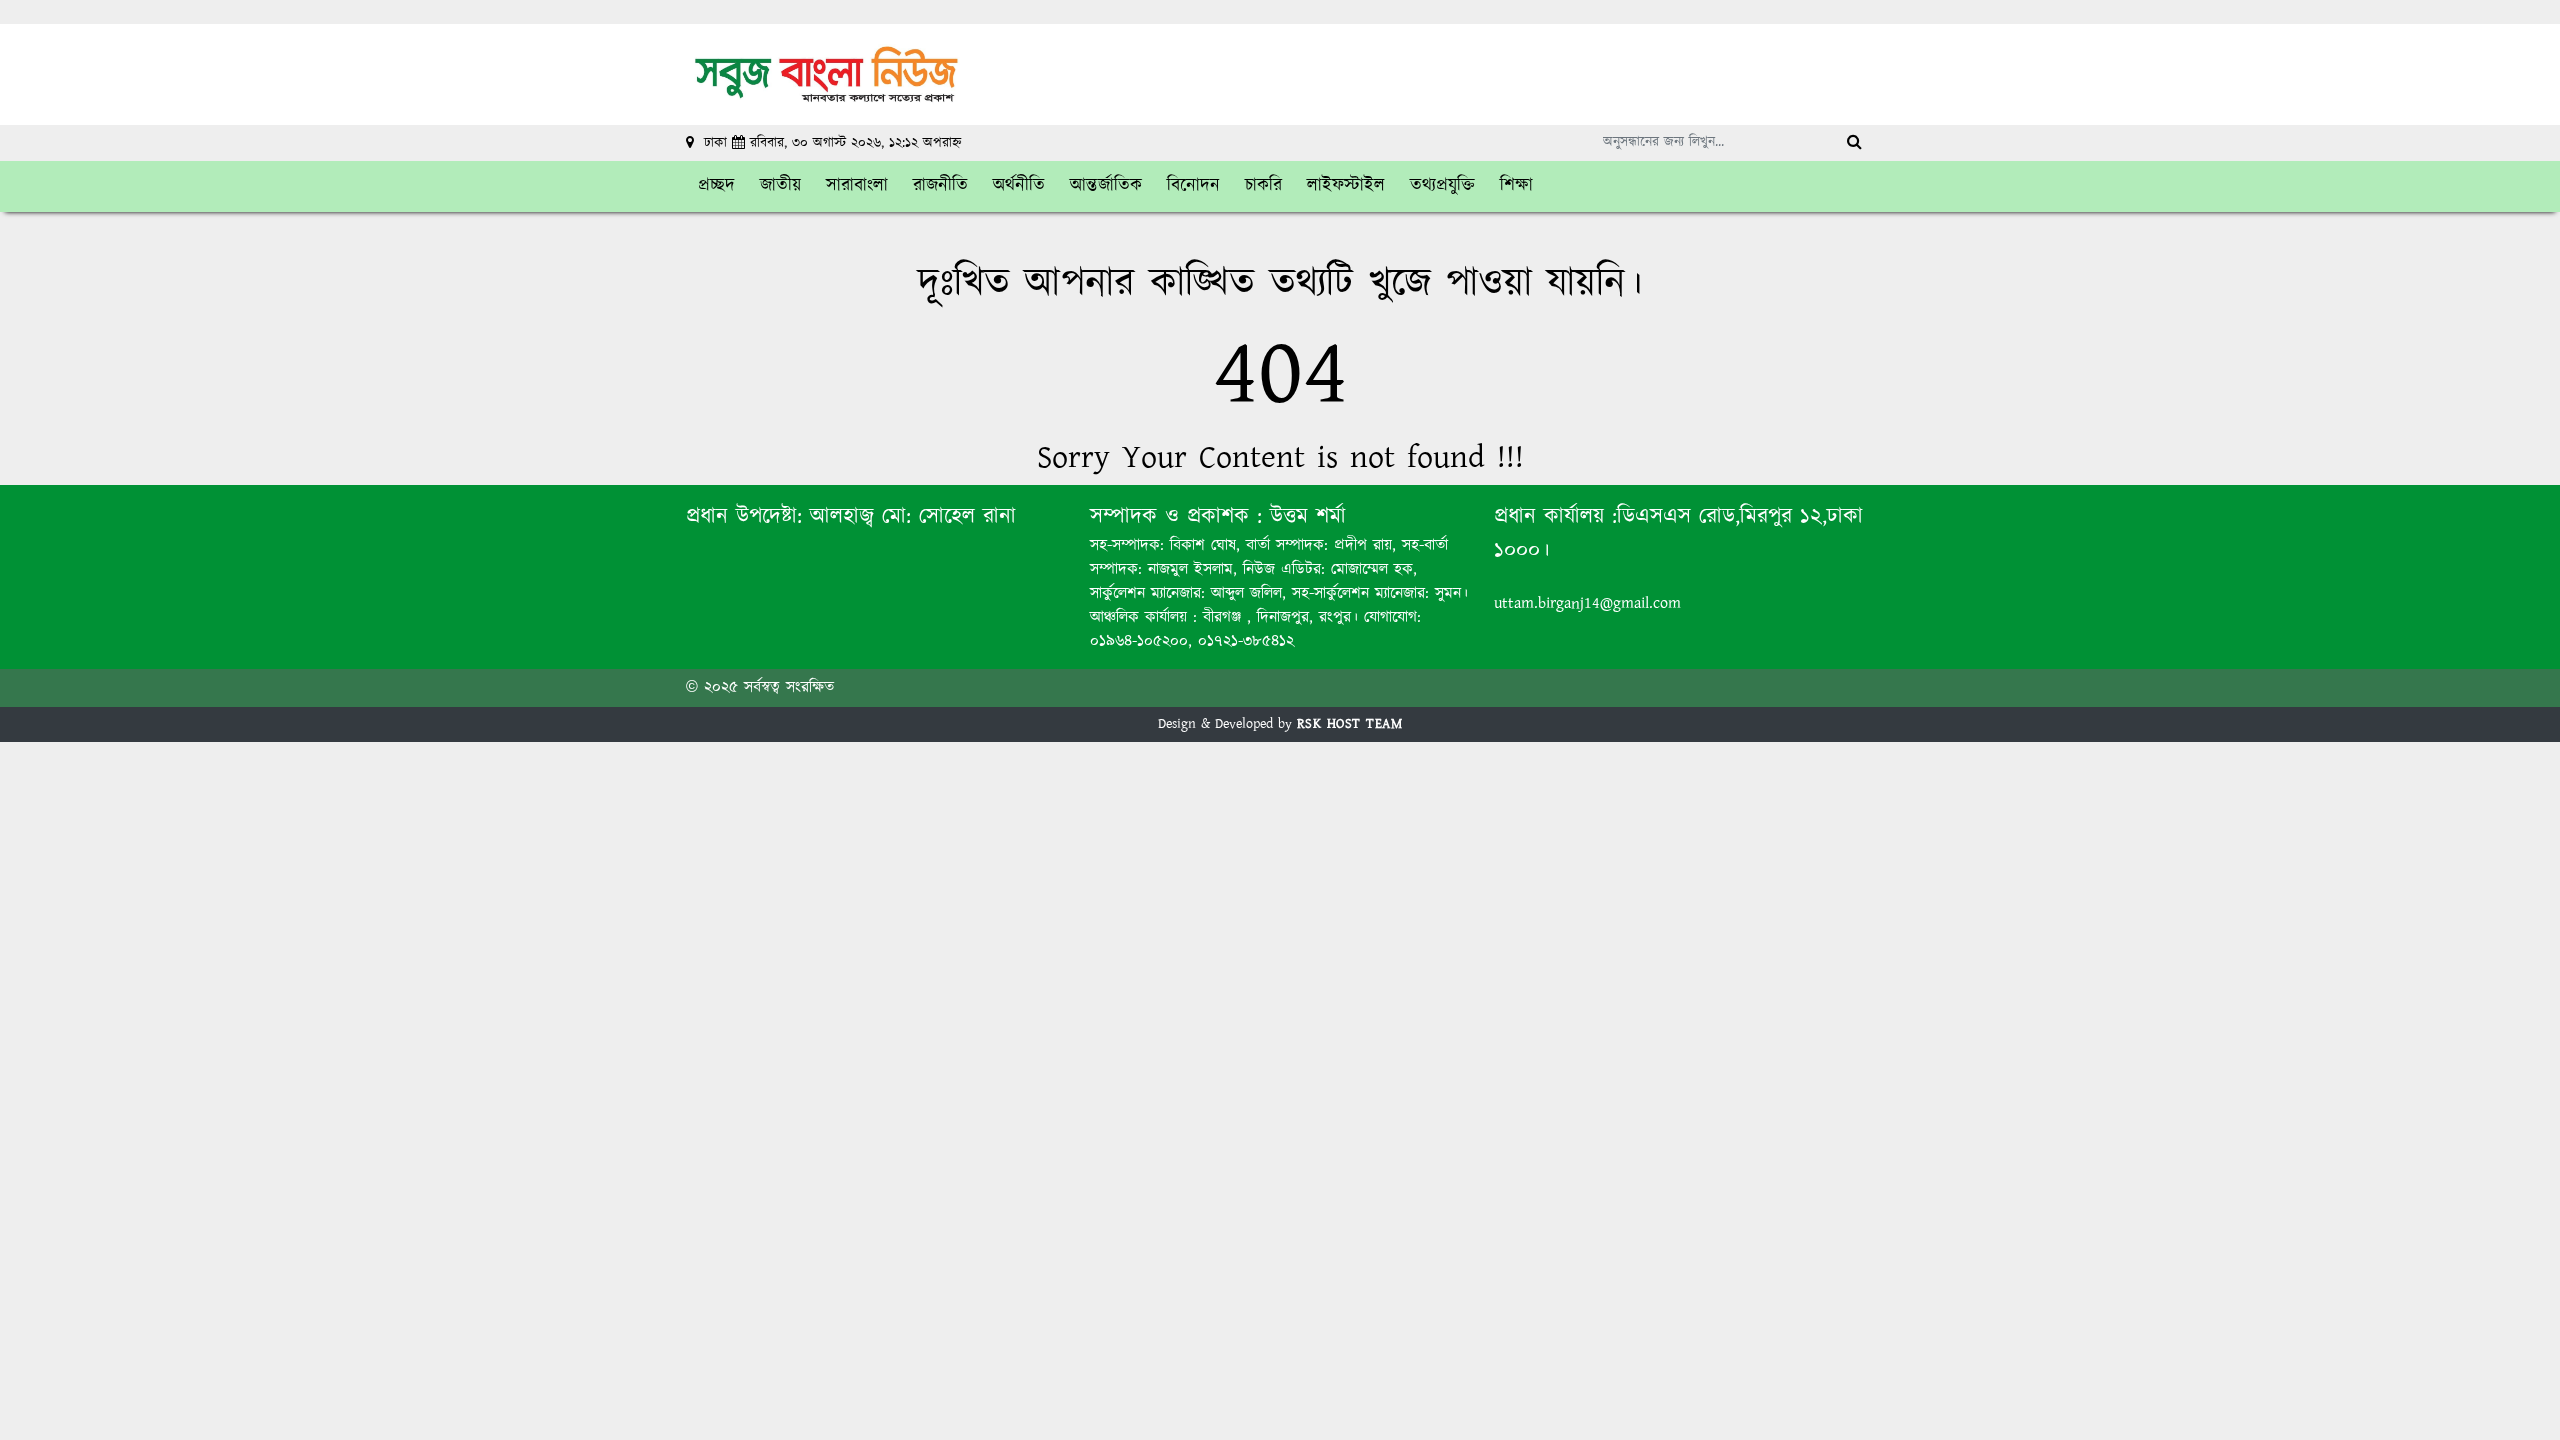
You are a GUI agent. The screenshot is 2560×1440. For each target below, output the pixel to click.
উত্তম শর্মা (1304, 516)
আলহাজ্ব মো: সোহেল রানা (913, 516)
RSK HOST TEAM (1350, 724)
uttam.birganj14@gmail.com (1587, 603)
